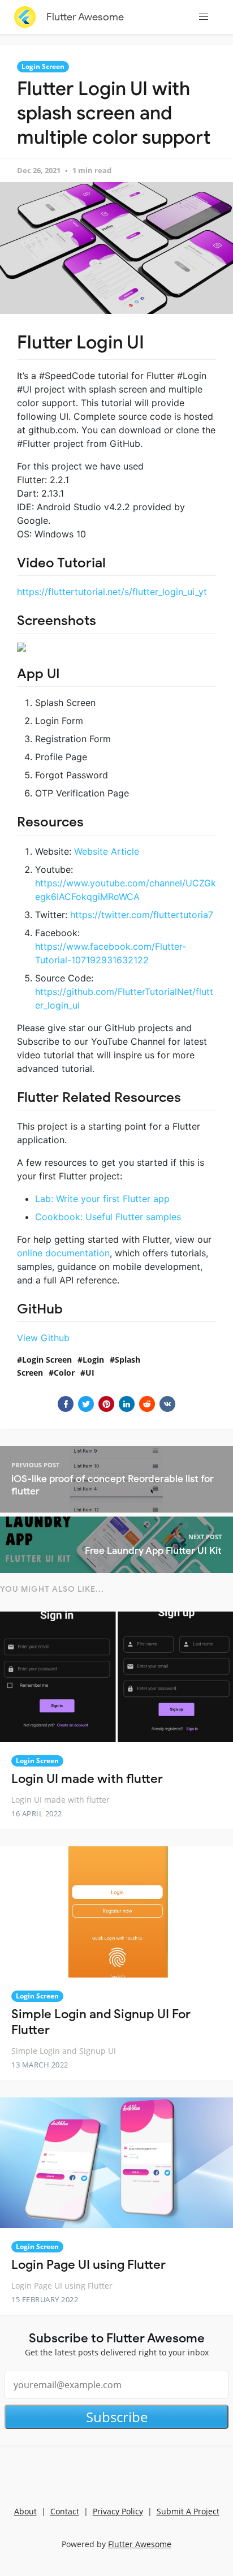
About (25, 2511)
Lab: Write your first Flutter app (102, 1199)
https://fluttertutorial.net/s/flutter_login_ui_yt (112, 592)
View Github (43, 1338)
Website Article (107, 851)
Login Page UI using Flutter (89, 2265)
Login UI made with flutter (87, 1779)
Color (64, 1373)
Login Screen (43, 66)
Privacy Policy (118, 2511)
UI (90, 1373)
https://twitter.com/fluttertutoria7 (142, 915)
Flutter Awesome (85, 17)
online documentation (63, 1253)
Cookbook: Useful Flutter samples (108, 1217)
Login (93, 1360)
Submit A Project (188, 2511)
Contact (65, 2511)
